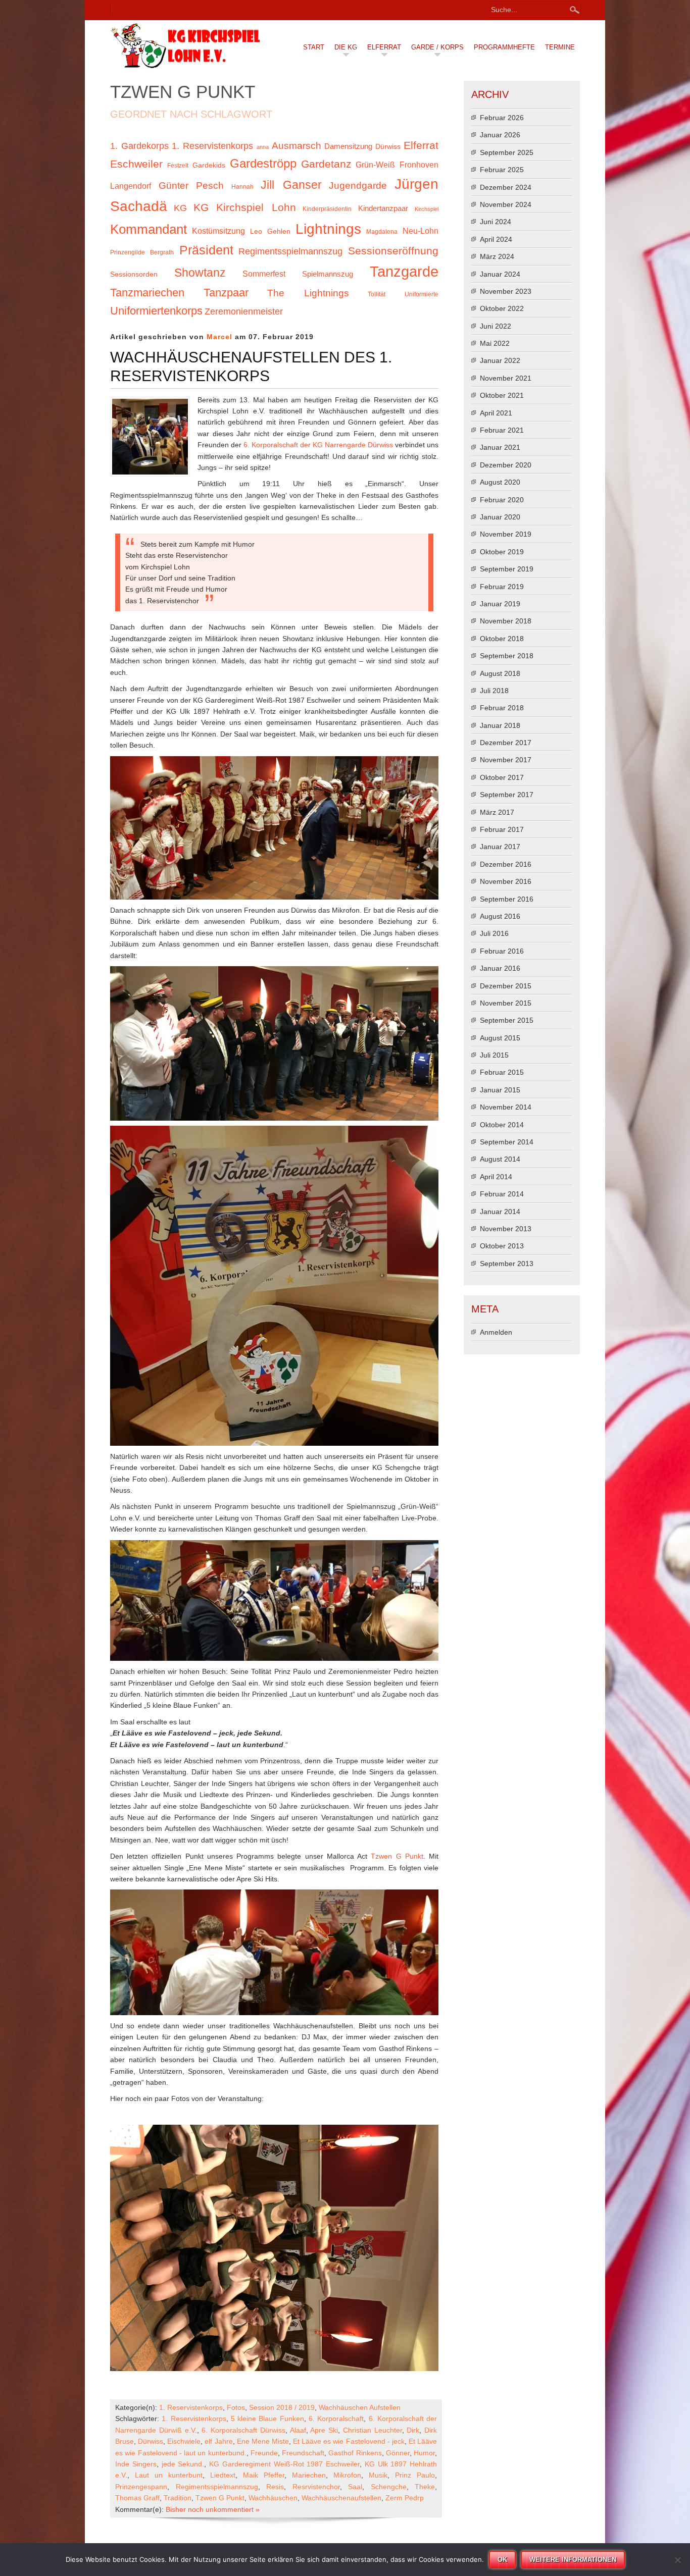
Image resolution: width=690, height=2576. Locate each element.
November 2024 (506, 204)
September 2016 (507, 899)
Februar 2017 (502, 829)
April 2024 (496, 239)
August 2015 (500, 1038)
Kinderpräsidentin (327, 209)
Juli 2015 (494, 1055)
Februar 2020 (502, 500)
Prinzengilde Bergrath (142, 252)
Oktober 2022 (502, 308)
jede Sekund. (183, 2464)
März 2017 (497, 812)
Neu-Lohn (421, 231)
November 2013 (506, 1229)
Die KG (346, 47)
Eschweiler (136, 164)
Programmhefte (504, 47)
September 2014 (507, 1142)
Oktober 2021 (502, 395)
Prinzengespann (141, 2487)
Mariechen (309, 2475)
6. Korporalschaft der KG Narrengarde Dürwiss (318, 445)
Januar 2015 (500, 1090)
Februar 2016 (502, 951)
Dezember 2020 (506, 465)
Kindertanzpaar (383, 208)
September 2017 (507, 795)
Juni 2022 (496, 326)
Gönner (398, 2453)
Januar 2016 (500, 968)
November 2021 (506, 378)
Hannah (242, 187)
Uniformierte (422, 294)
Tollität (377, 294)
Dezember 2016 (506, 864)
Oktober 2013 (502, 1246)
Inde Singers (136, 2464)
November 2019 (506, 534)
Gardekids (209, 165)
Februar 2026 (502, 118)
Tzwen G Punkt (397, 1856)
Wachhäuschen (273, 2498)
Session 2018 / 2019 (282, 2407)
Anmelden (496, 1332)
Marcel (219, 337)
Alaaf (298, 2430)
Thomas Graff (137, 2498)
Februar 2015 (502, 1072)
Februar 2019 (502, 587)
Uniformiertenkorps (156, 311)
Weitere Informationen (573, 2560)
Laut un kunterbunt (169, 2475)
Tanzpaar (226, 293)
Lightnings (328, 229)
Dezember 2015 (506, 986)
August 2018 (500, 673)
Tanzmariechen (147, 293)
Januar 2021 (500, 447)
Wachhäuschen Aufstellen (360, 2407)
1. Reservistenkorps (212, 146)
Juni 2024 (496, 222)
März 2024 (497, 256)
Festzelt (178, 166)
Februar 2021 (502, 430)
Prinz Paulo (415, 2475)
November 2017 (506, 760)
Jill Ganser (291, 185)
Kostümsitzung (218, 231)
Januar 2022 (500, 360)
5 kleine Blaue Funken (267, 2419)
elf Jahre (218, 2441)
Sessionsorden (134, 274)
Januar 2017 (500, 847)
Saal (355, 2487)
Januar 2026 (500, 135)
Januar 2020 (500, 517)
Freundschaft (303, 2453)
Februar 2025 (502, 170)
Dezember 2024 (506, 187)
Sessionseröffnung (393, 251)
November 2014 (506, 1107)
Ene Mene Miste (263, 2441)
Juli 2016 (494, 933)
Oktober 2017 (502, 777)
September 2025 (507, 152)
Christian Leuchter (373, 2430)
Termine (560, 47)
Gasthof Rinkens (355, 2453)
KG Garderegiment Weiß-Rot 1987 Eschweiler (284, 2464)
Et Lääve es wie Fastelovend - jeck (349, 2441)
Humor (424, 2453)
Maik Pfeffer (264, 2475)
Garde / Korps (437, 47)
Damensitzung (348, 146)
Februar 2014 (502, 1194)
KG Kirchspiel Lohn (244, 207)
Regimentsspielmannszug (290, 251)
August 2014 (500, 1159)
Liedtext (223, 2475)
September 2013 (507, 1264)
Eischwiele (184, 2441)
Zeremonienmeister (244, 311)
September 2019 (507, 569)
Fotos (236, 2407)
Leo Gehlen (270, 231)
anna (263, 147)
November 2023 (506, 291)
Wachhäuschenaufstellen (341, 2498)
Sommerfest (264, 274)
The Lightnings (308, 293)
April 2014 (496, 1177)
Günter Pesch (191, 186)
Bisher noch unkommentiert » (213, 2509)
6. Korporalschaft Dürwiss (243, 2430)
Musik (378, 2475)
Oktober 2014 (502, 1125)
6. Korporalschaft (336, 2419)
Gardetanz (326, 164)
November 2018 (506, 621)
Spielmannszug (328, 274)
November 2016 (506, 881)
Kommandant (149, 229)
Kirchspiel (427, 209)
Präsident (206, 250)
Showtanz (200, 273)
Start (314, 47)
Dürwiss (388, 147)
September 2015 (507, 1020)
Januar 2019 (500, 604)
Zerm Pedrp (405, 2498)
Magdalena (382, 232)
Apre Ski (324, 2430)
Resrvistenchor (316, 2487)
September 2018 (507, 656)
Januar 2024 (500, 274)
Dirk (413, 2430)
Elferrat (384, 47)
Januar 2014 (500, 1212)
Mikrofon (347, 2475)
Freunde (264, 2453)
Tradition (178, 2498)
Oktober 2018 (502, 639)
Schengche (389, 2487)
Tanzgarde (404, 271)
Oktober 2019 (502, 552)
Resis (275, 2487)
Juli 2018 (494, 691)
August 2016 (500, 916)
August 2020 (500, 482)
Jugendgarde (358, 186)
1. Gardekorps (139, 146)
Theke (425, 2487)
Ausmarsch (297, 146)
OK (502, 2560)
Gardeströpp (263, 163)
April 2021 (496, 413)
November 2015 (506, 1003)
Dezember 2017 (506, 743)
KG (180, 208)
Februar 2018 (502, 708)
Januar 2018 (500, 725)
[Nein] (677, 2560)
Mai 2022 (495, 343)
